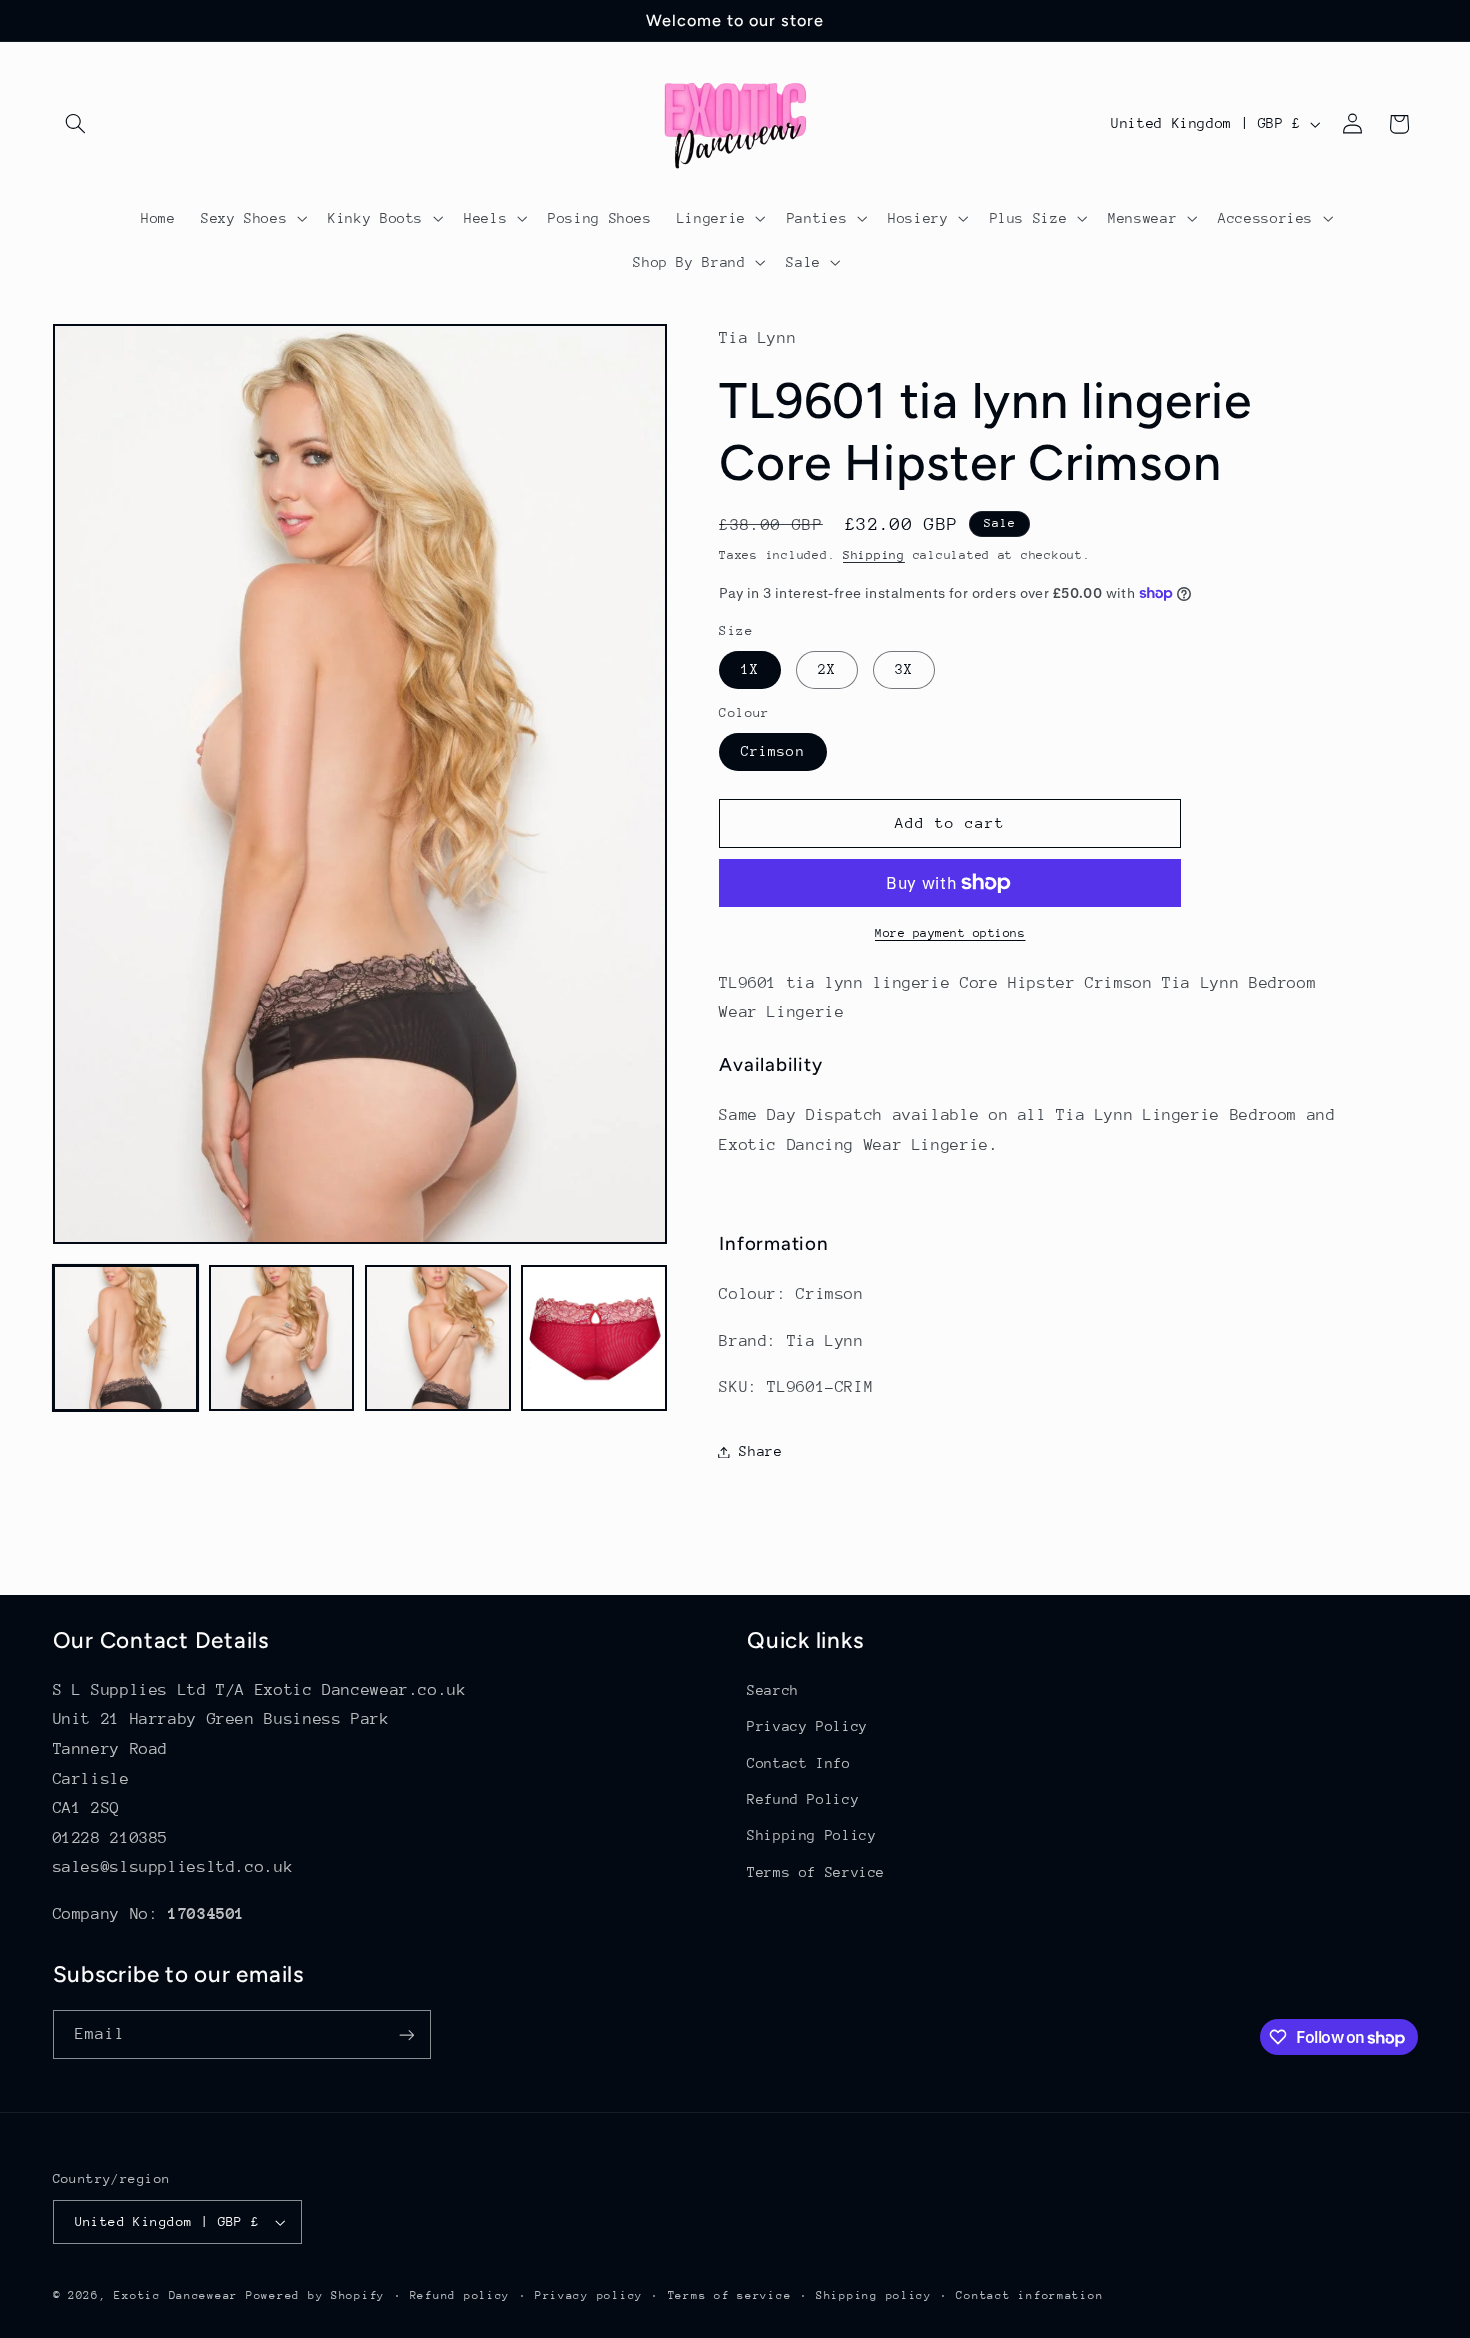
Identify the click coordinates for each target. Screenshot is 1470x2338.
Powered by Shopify (315, 2295)
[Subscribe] (406, 2034)
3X (904, 669)
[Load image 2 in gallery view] (282, 1338)
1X (750, 669)
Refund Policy (803, 1799)
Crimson (772, 751)
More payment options (950, 933)
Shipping (874, 555)
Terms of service (730, 2295)
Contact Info (799, 1763)
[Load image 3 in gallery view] (438, 1338)
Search (773, 1690)
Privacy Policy (807, 1726)
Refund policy (460, 2295)
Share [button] (760, 1451)
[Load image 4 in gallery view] (594, 1338)
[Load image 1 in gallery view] (126, 1338)
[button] (76, 124)
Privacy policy (589, 2295)
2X (827, 669)
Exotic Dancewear (176, 2295)
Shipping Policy (811, 1835)
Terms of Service (816, 1872)
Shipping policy (874, 2295)
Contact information (1029, 2295)
